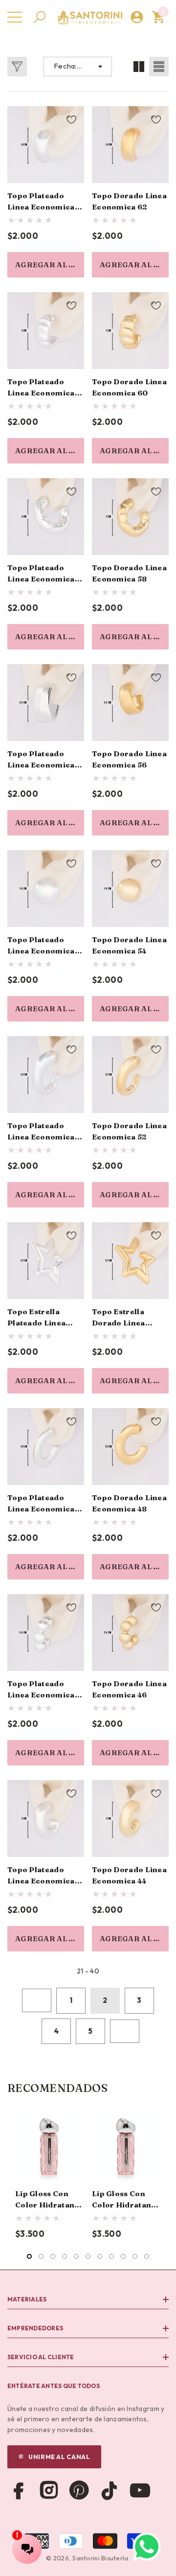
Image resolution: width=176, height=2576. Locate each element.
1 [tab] (29, 2256)
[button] (40, 17)
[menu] (15, 17)
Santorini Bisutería (100, 2558)
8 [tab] (111, 2256)
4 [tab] (65, 2256)
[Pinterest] (79, 2490)
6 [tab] (88, 2256)
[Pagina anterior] (37, 2000)
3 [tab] (53, 2256)
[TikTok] (110, 2490)
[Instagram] (49, 2490)
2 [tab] (41, 2256)
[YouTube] (140, 2490)
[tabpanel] (50, 2176)
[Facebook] (19, 2490)
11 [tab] (147, 2256)
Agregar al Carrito (50, 265)
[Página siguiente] (125, 2031)
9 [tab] (123, 2256)
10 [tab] (135, 2256)
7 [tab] (100, 2256)
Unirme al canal (59, 2457)
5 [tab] (76, 2256)
